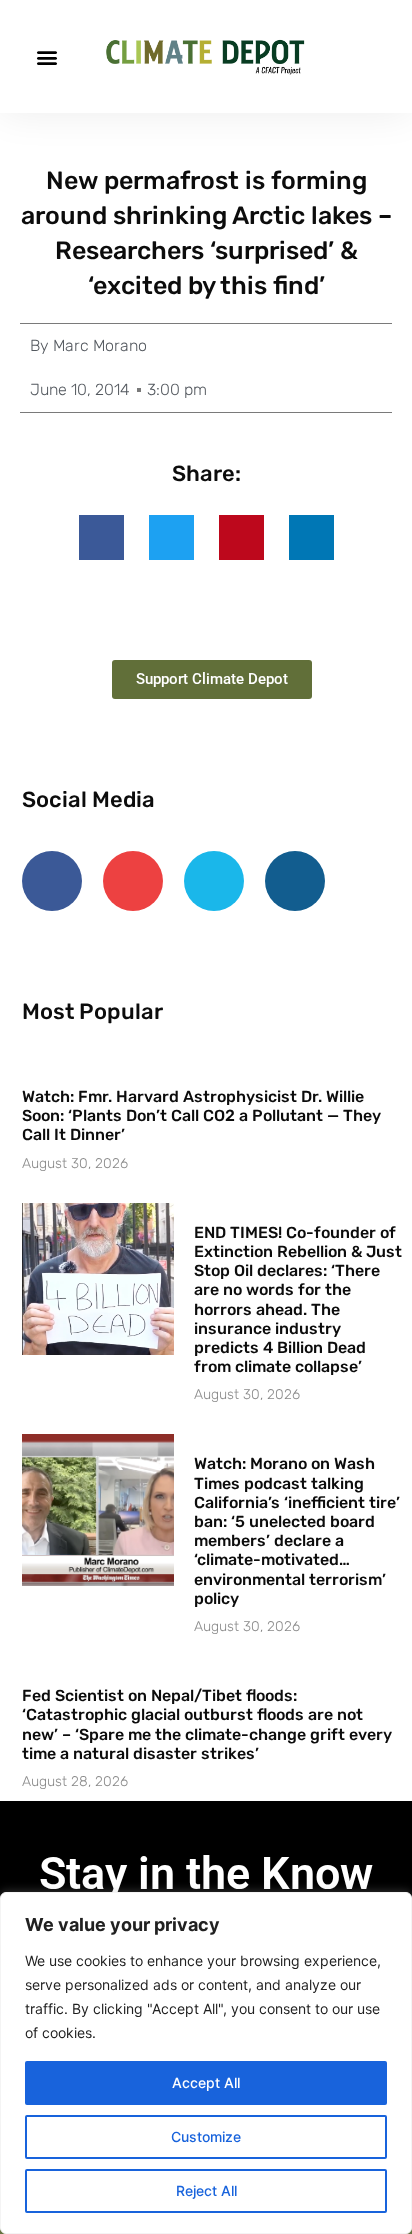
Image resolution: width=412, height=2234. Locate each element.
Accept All (206, 2082)
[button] (46, 56)
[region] (206, 2063)
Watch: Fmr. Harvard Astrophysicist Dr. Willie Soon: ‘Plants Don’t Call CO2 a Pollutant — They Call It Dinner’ (201, 1115)
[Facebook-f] (52, 881)
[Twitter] (214, 881)
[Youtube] (133, 881)
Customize (206, 2136)
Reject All (206, 2190)
